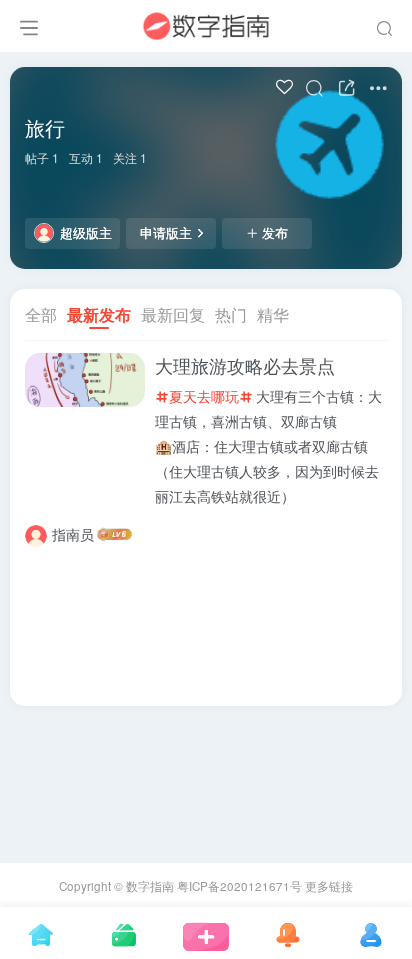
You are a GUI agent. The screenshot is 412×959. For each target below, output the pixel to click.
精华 (273, 314)
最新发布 (99, 314)
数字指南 (150, 886)
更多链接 (329, 886)
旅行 (45, 127)
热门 (231, 314)
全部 (41, 314)
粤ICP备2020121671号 (239, 886)
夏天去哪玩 (204, 396)
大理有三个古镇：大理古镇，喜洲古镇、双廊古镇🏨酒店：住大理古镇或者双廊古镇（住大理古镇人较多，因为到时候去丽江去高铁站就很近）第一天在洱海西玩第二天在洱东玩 (268, 471)
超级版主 (86, 233)
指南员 (73, 534)
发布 (275, 233)
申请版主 (166, 233)
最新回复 (173, 314)
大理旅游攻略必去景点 (245, 365)
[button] (71, 401)
